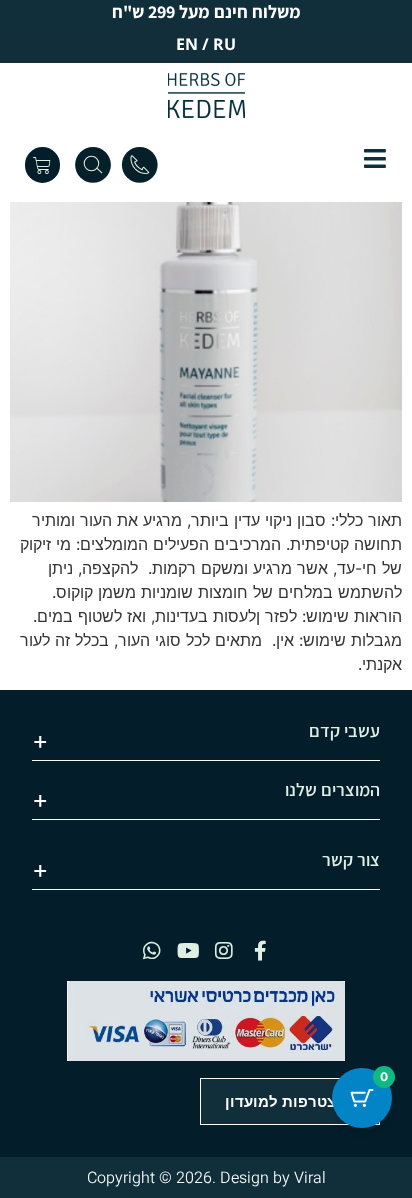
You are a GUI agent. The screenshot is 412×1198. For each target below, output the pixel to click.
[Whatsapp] (152, 951)
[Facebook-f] (260, 951)
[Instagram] (224, 951)
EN (187, 44)
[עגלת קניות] (42, 165)
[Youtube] (188, 951)
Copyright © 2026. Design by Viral (206, 1178)
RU (224, 44)
